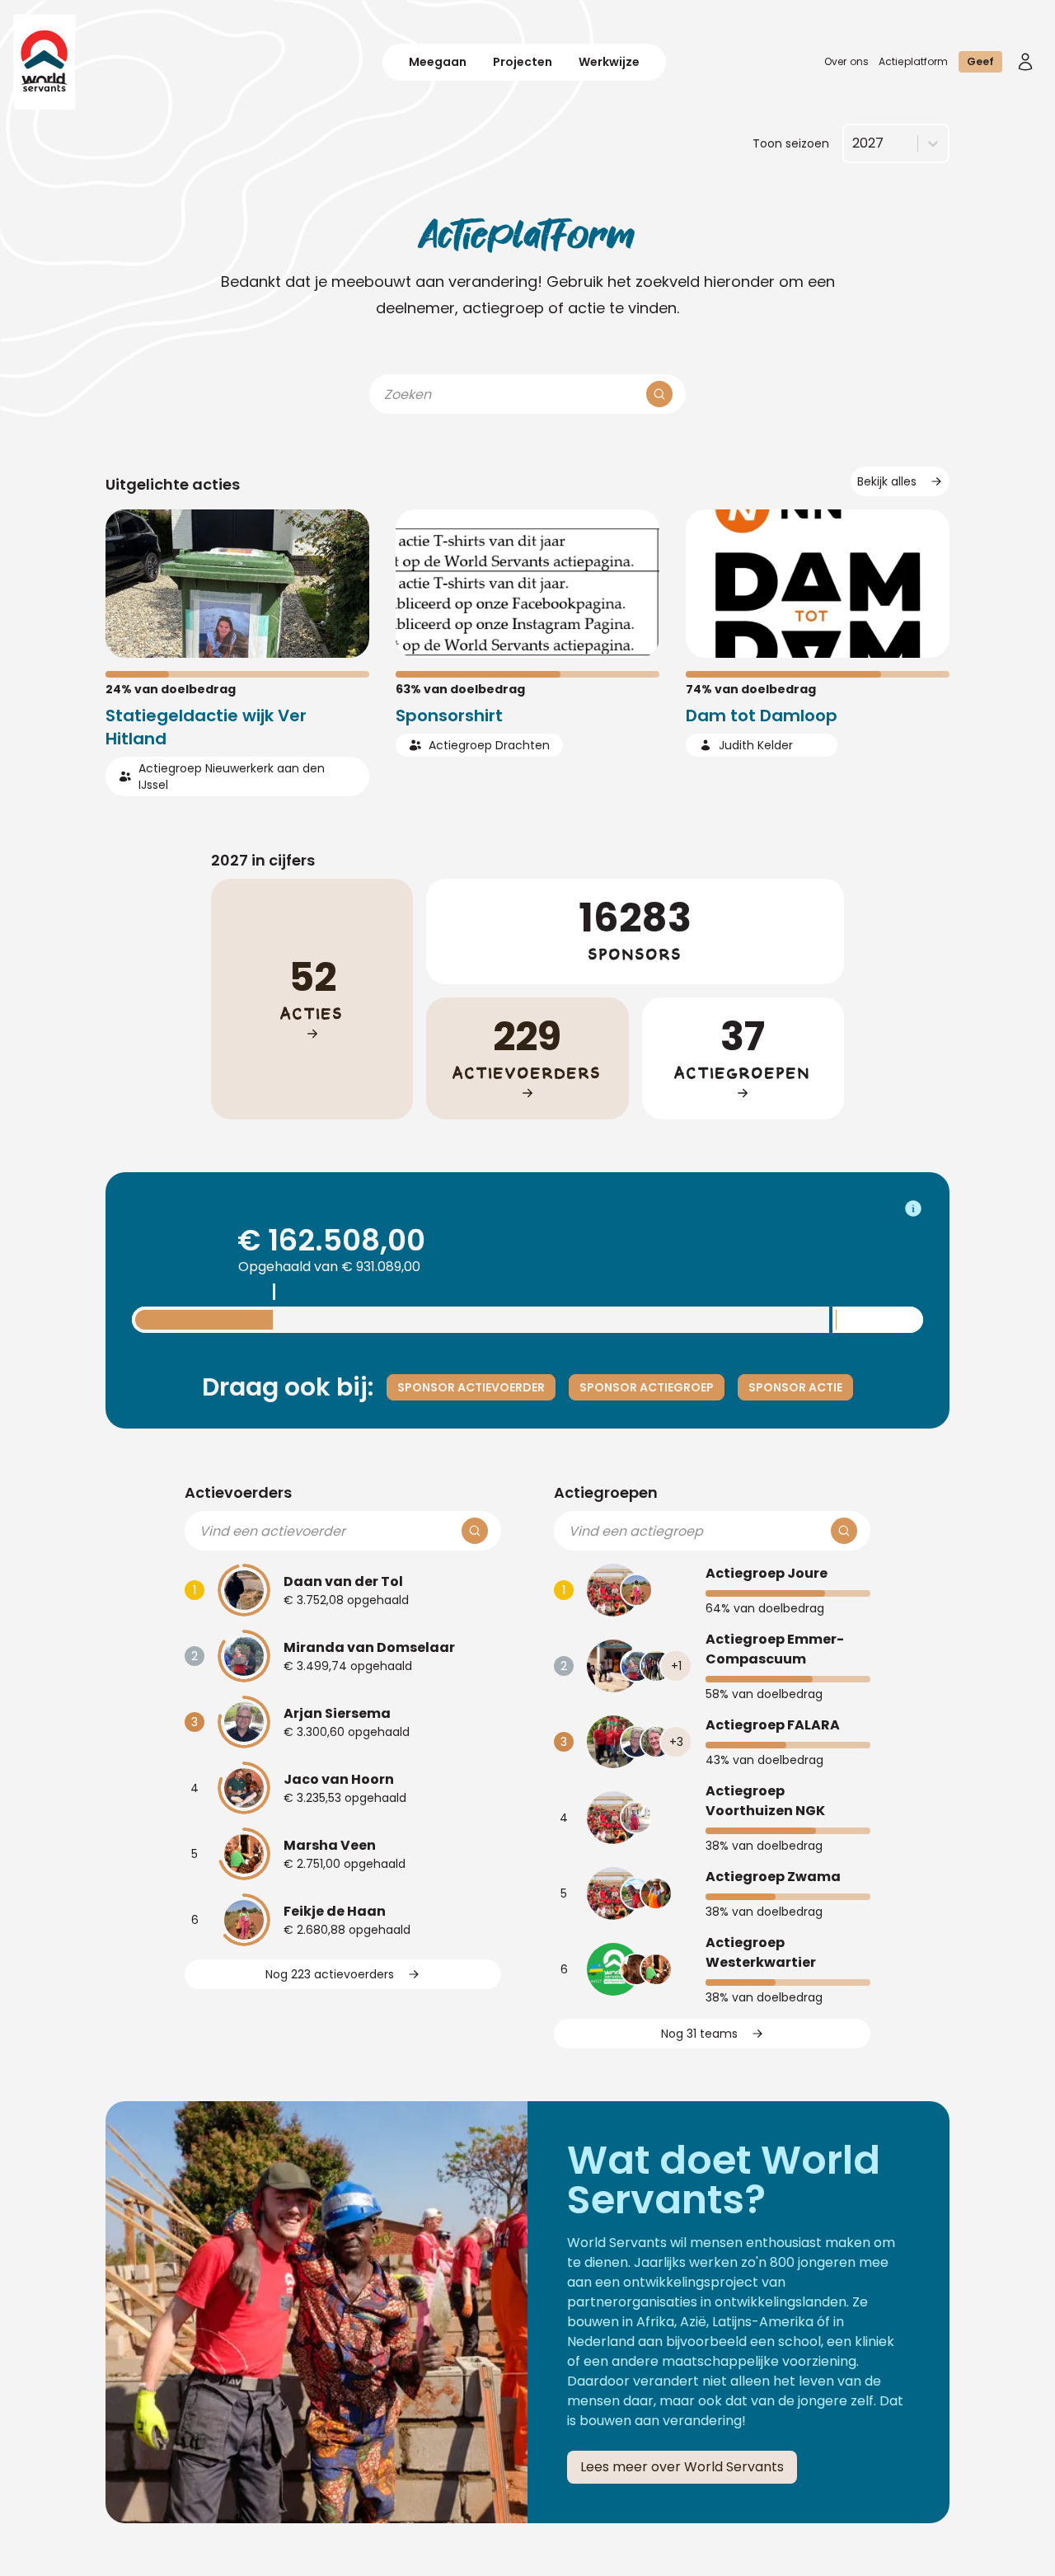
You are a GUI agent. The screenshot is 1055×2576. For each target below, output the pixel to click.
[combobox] (852, 143)
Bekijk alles (887, 481)
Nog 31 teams (699, 2034)
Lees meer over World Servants (682, 2467)
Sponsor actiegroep (647, 1387)
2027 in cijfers (263, 860)
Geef (980, 61)
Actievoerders (238, 1492)
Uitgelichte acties (173, 484)
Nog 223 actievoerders (330, 1974)
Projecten (523, 62)
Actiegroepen (606, 1492)
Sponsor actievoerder (471, 1387)
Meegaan (438, 62)
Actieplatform (914, 61)
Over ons (846, 61)
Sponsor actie (795, 1387)
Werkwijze (609, 62)
